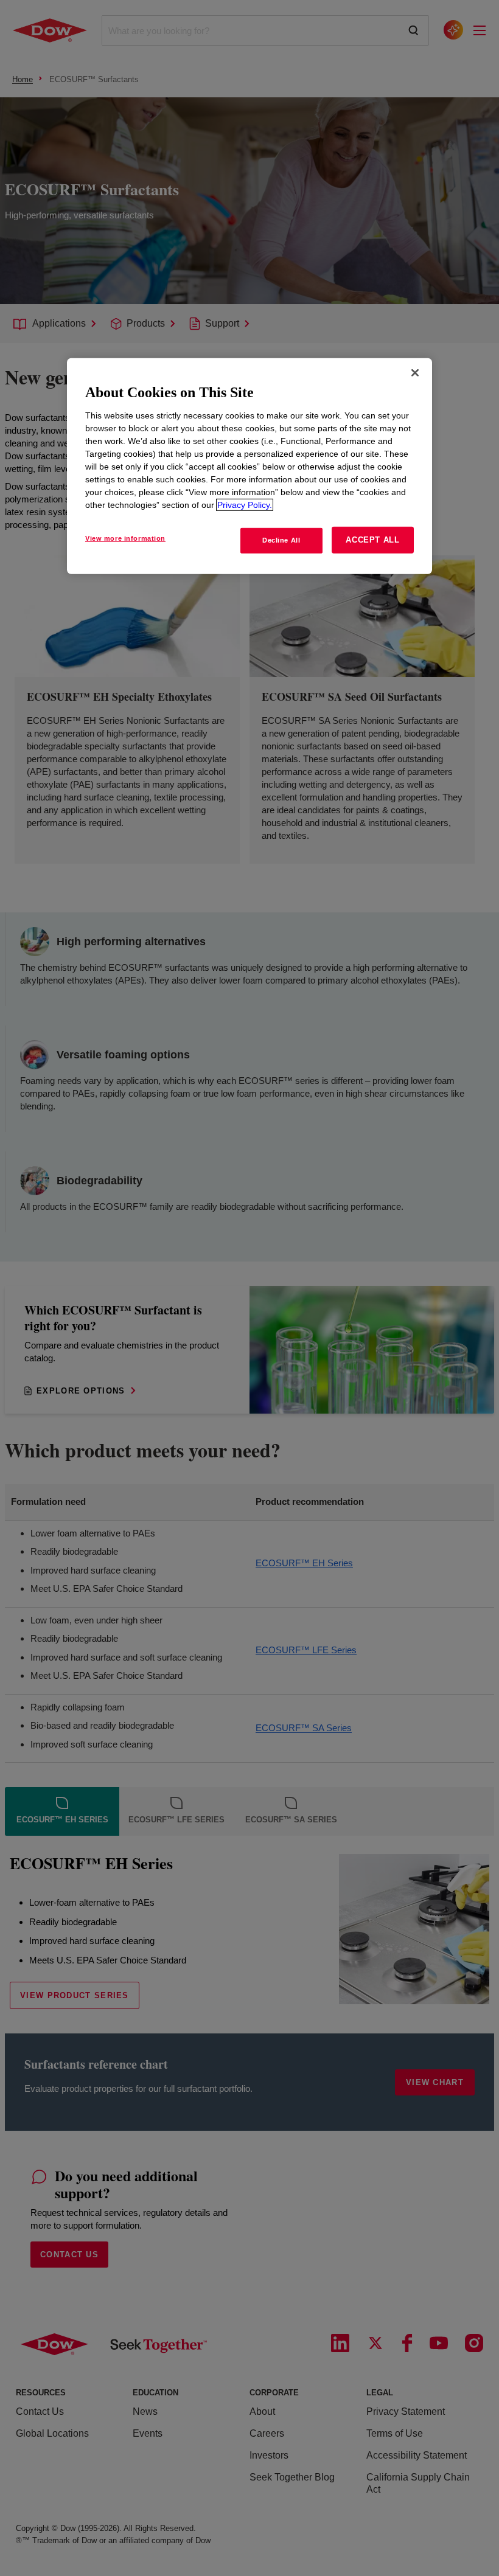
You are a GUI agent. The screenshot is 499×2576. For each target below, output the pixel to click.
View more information (125, 538)
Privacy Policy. (245, 505)
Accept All (373, 540)
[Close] (415, 373)
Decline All (281, 540)
